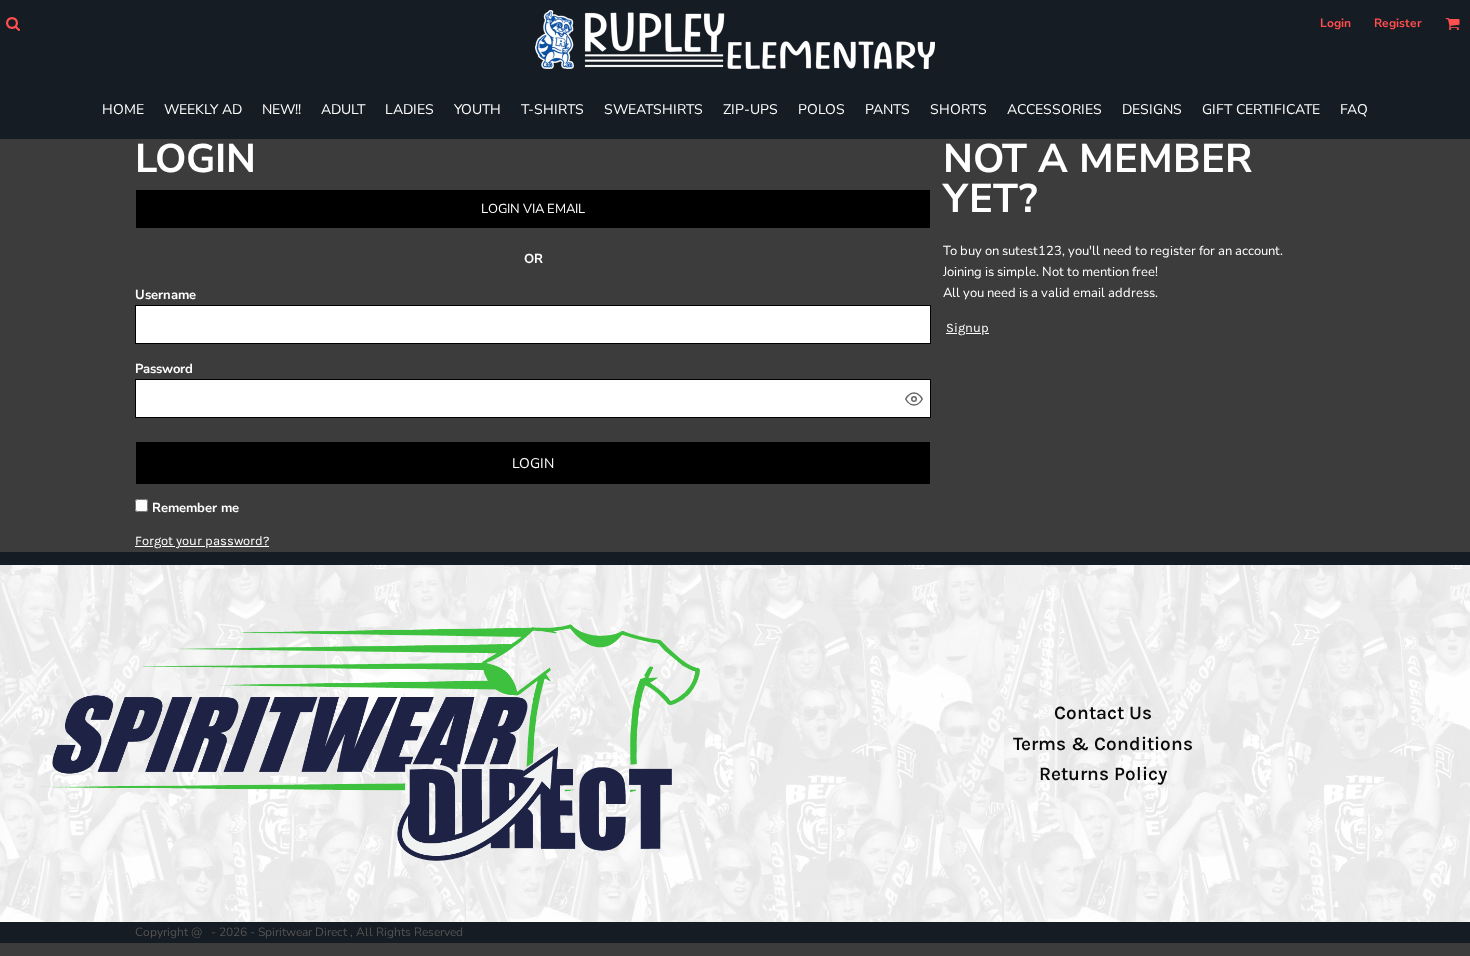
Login (1335, 23)
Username (165, 295)
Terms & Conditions (1103, 744)
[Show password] (914, 399)
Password (164, 369)
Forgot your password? (202, 540)
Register (1398, 23)
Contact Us (1103, 713)
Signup (967, 327)
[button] (12, 23)
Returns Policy (1103, 774)
